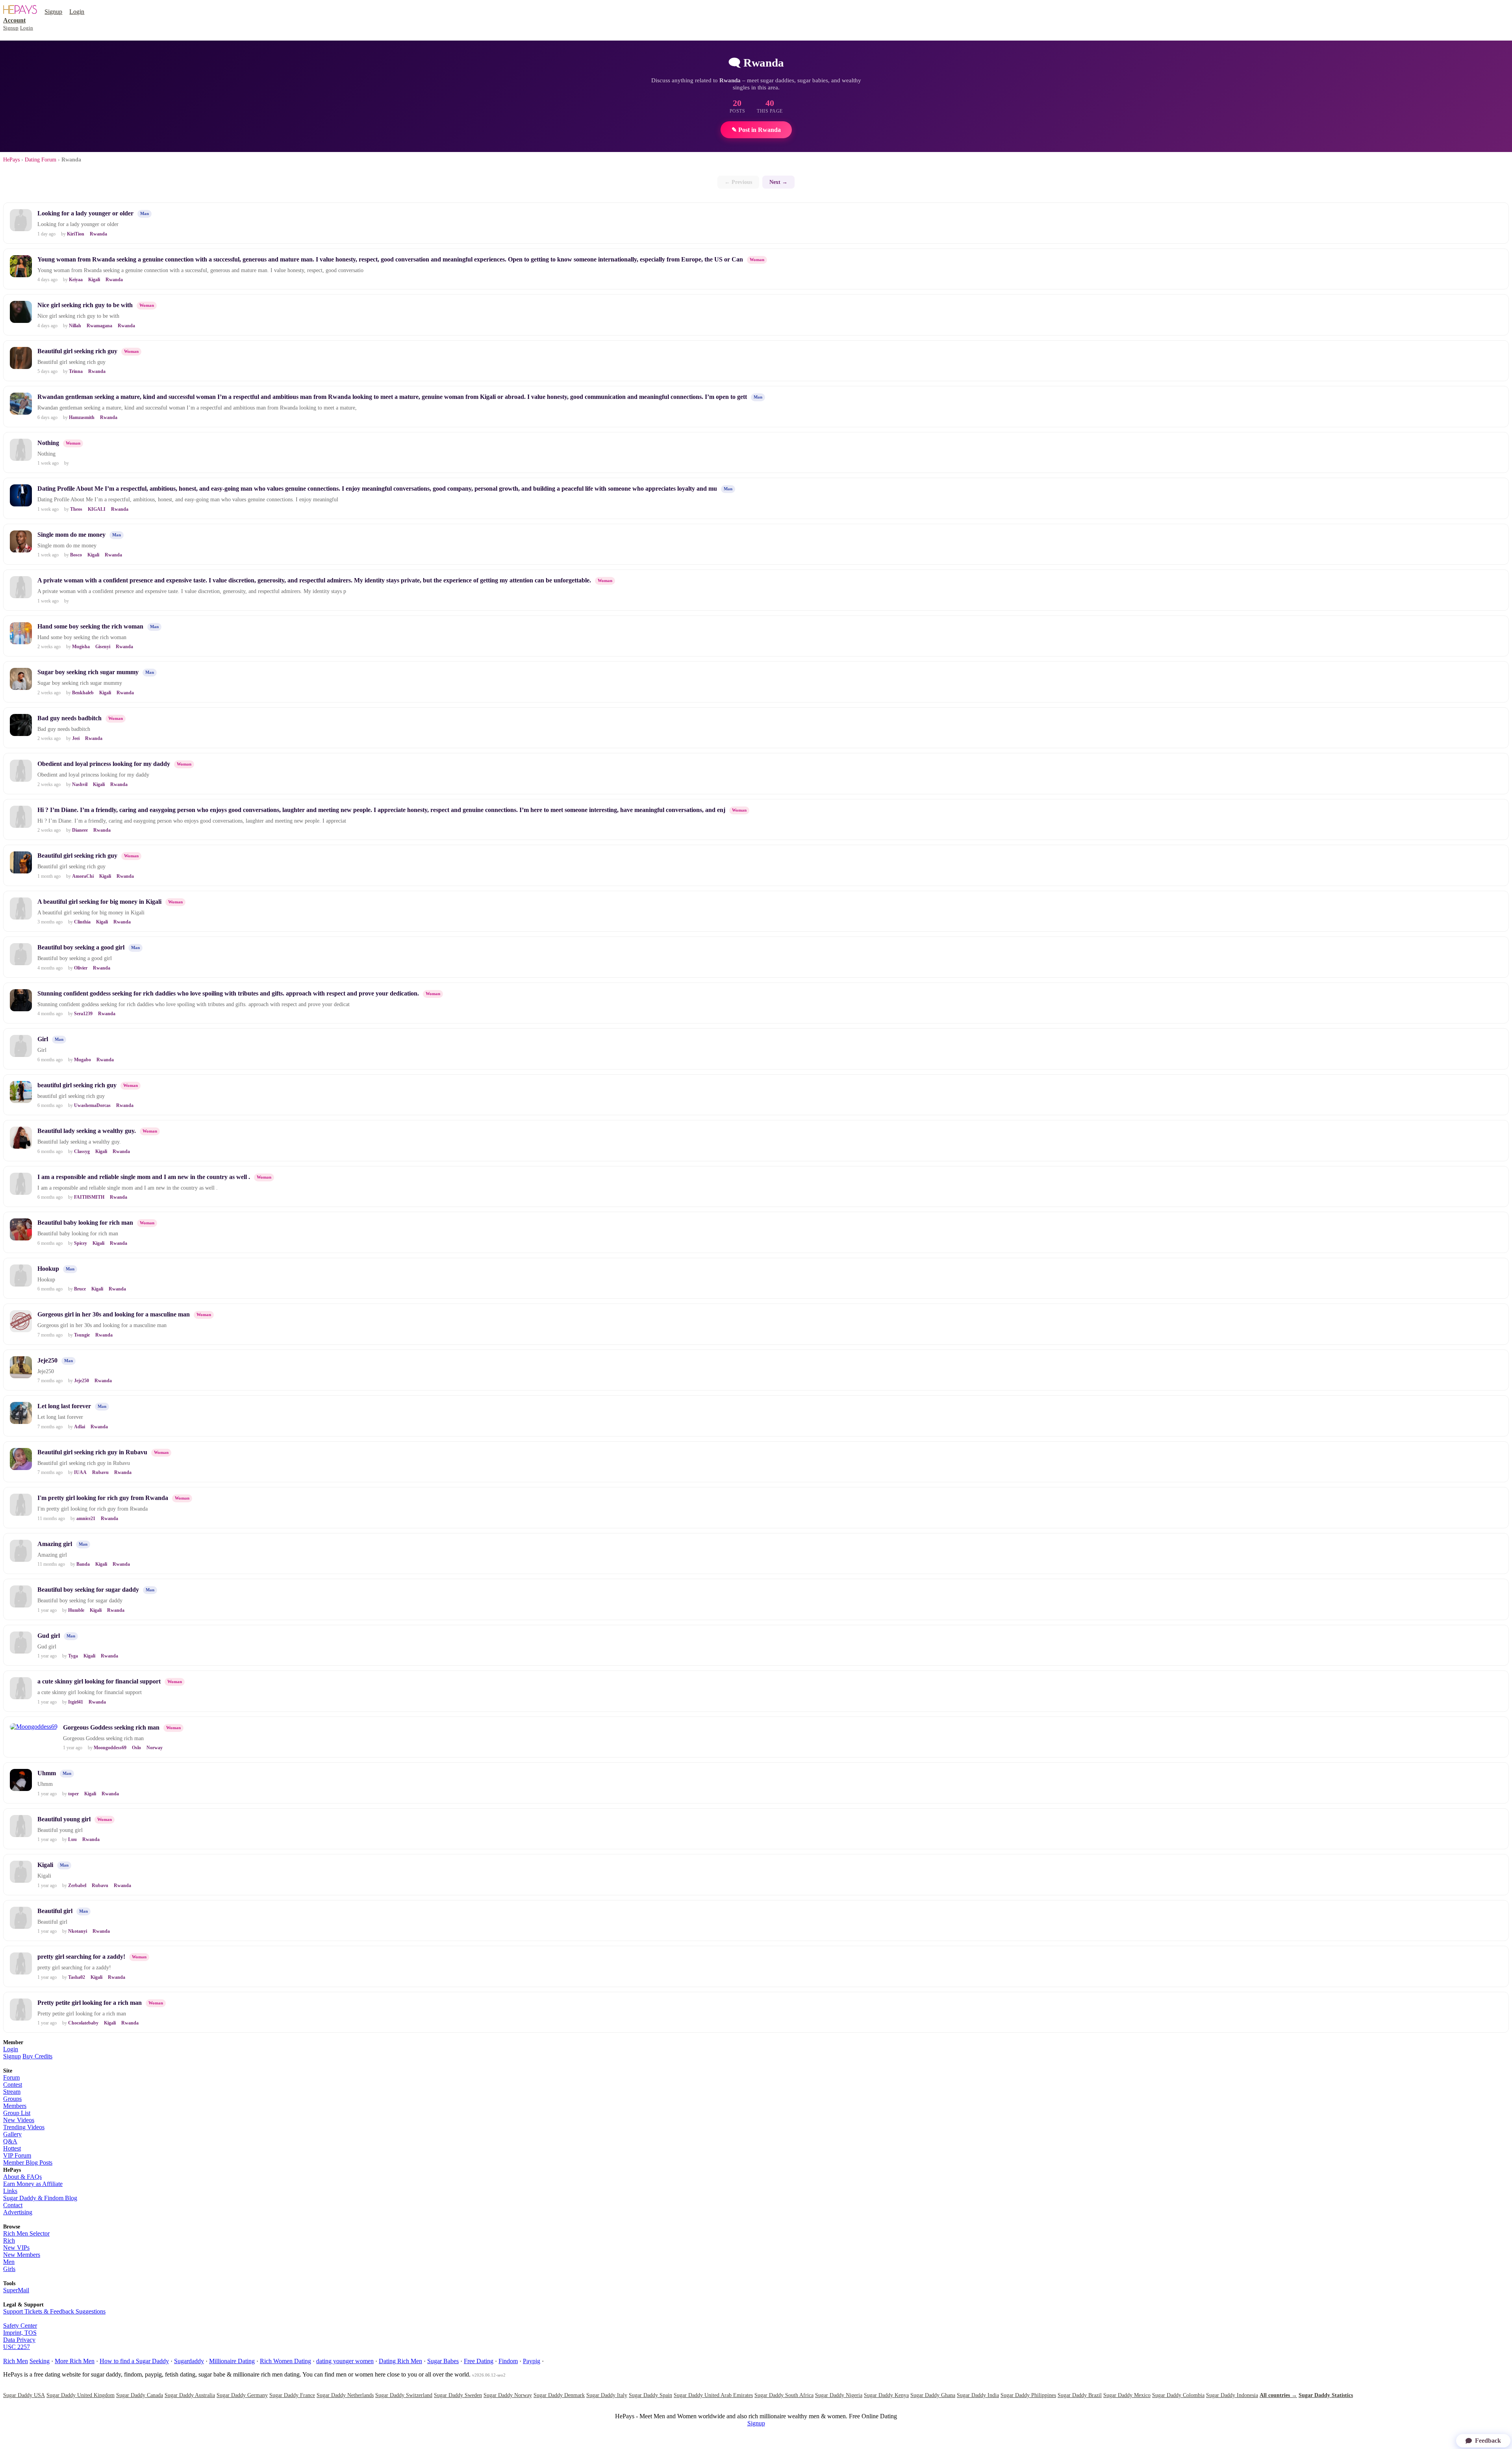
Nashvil (80, 784)
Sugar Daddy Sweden (458, 2395)
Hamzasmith (82, 417)
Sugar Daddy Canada (140, 2395)
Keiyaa (76, 280)
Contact (13, 2205)
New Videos (19, 2120)
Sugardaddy (189, 2361)
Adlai (80, 1427)
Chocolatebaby (83, 2023)
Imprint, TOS (20, 2333)
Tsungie (82, 1335)
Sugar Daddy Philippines (1028, 2395)
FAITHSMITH (89, 1197)
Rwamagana (99, 326)
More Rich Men (75, 2361)
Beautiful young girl (64, 1819)
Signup (53, 12)
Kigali (94, 280)
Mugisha (81, 647)
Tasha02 (77, 1977)
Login (77, 12)
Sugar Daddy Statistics (1326, 2395)
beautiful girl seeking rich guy (77, 1085)
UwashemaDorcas (92, 1105)
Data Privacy (19, 2340)
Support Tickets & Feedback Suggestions (54, 2311)
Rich (9, 2240)
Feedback (1488, 2441)
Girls (9, 2269)
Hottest (12, 2148)
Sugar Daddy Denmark (559, 2395)
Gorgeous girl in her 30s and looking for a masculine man (114, 1314)
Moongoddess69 (110, 1748)
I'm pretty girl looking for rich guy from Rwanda (103, 1498)
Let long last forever (64, 1406)
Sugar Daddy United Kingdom (81, 2395)
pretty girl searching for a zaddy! (81, 1957)
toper (73, 1794)
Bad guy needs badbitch (69, 718)
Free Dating (479, 2361)
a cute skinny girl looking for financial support (99, 1681)
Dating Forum (41, 160)
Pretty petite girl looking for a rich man (90, 2003)
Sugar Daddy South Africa (784, 2395)
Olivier (81, 968)
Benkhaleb (83, 693)
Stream (12, 2092)
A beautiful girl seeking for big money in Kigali (99, 902)
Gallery (12, 2134)
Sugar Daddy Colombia (1178, 2395)
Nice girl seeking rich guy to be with (85, 305)
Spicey (81, 1243)
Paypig (532, 2361)
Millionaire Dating (232, 2361)
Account (14, 20)
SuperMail (16, 2290)
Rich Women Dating (285, 2361)
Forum (11, 2077)
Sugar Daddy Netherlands (345, 2395)
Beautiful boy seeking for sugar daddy (88, 1590)
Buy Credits (37, 2056)
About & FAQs (22, 2177)
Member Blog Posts (28, 2163)
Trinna (76, 371)
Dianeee (80, 830)
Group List (17, 2113)
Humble (76, 1610)
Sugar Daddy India (978, 2395)
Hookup (48, 1269)
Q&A (10, 2141)
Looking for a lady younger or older (85, 213)
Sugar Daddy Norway (508, 2395)
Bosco (76, 555)
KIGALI (97, 509)
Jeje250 (47, 1360)
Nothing (48, 443)
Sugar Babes (443, 2361)
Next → (778, 182)
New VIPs (16, 2248)
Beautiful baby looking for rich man (85, 1223)
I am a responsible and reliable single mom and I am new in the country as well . (144, 1177)
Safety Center (20, 2326)
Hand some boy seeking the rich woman (90, 626)
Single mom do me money (71, 535)
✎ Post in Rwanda (756, 130)
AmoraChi (83, 876)
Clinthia (82, 922)
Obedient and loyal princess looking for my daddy (104, 764)
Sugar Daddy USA (24, 2395)
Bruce (80, 1289)
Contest (13, 2085)
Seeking (40, 2361)
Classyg (82, 1151)
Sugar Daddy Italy (607, 2395)
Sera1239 (83, 1014)
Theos (76, 509)
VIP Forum (17, 2155)
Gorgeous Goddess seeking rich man (111, 1727)
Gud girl (49, 1636)
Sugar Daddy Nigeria (839, 2395)
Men (9, 2262)
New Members (22, 2255)
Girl (43, 1039)
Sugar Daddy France (292, 2395)
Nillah (75, 326)
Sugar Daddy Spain (650, 2395)
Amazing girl (55, 1544)
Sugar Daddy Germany (242, 2395)
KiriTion (76, 234)
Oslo (136, 1748)
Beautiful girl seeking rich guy (77, 351)
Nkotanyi (78, 1931)
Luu (72, 1839)
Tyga (73, 1656)
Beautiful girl (55, 1911)
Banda (83, 1564)
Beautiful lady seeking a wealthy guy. (87, 1131)
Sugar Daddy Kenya (886, 2395)
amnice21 (86, 1518)
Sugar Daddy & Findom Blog (40, 2198)
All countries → (1278, 2395)
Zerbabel (77, 1885)
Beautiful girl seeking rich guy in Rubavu (92, 1452)
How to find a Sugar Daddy (134, 2361)
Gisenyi (103, 647)
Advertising (18, 2212)
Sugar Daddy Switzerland (404, 2395)
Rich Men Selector (26, 2233)
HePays (11, 160)
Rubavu (100, 1472)
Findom (508, 2361)
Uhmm (47, 1773)
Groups (12, 2099)
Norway (155, 1748)
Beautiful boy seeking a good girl (81, 947)
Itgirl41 (76, 1702)
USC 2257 (17, 2347)
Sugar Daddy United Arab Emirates (713, 2395)
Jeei (76, 738)
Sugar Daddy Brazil (1080, 2395)
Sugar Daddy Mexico (1127, 2395)
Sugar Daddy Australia (190, 2395)
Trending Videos (24, 2127)
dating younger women (345, 2361)
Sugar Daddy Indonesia (1232, 2395)
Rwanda (98, 234)
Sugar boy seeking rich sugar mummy (88, 672)
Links (10, 2191)
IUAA (80, 1472)
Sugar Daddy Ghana (933, 2395)
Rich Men (16, 2361)
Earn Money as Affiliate (33, 2184)
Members (15, 2106)
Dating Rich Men (400, 2361)
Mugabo (82, 1060)
